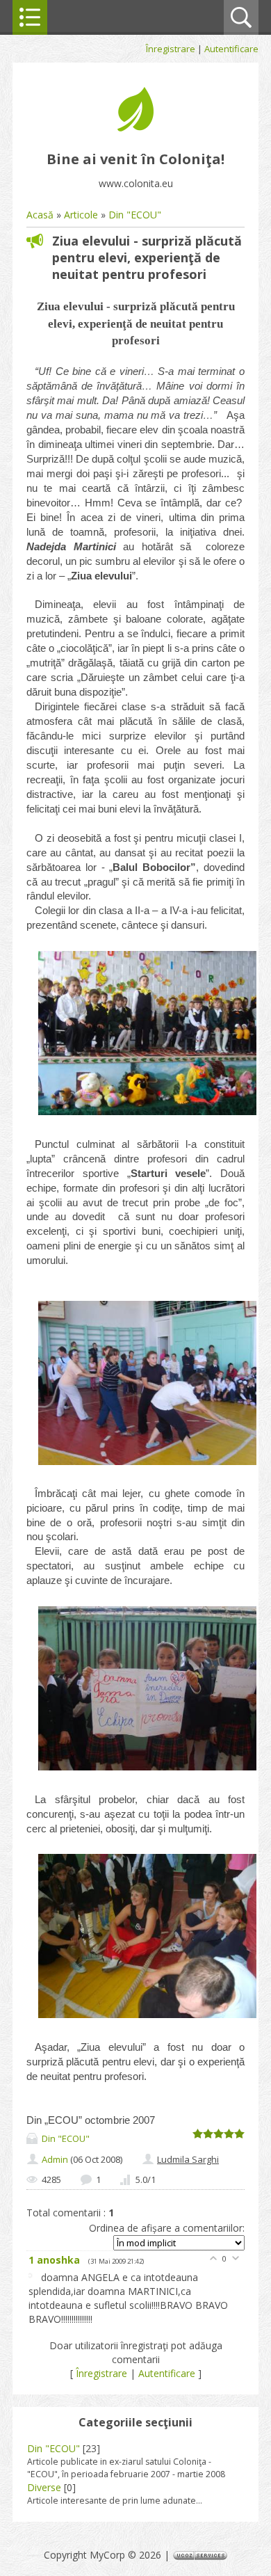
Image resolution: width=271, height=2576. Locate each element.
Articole (81, 215)
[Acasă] (135, 128)
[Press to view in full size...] (147, 1115)
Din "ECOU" (135, 215)
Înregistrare (171, 49)
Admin (55, 2159)
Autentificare (231, 49)
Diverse (44, 2487)
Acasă (40, 215)
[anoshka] (35, 2277)
